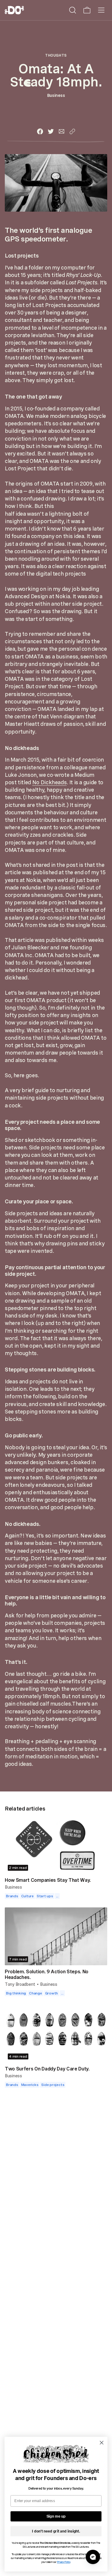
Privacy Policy (64, 2562)
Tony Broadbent (20, 1984)
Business (56, 95)
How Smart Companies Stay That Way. (48, 1880)
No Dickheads (50, 782)
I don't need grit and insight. (56, 2531)
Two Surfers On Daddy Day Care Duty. (47, 2069)
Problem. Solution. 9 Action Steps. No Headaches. (47, 1974)
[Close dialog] (102, 2443)
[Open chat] (93, 2557)
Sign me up (56, 2516)
